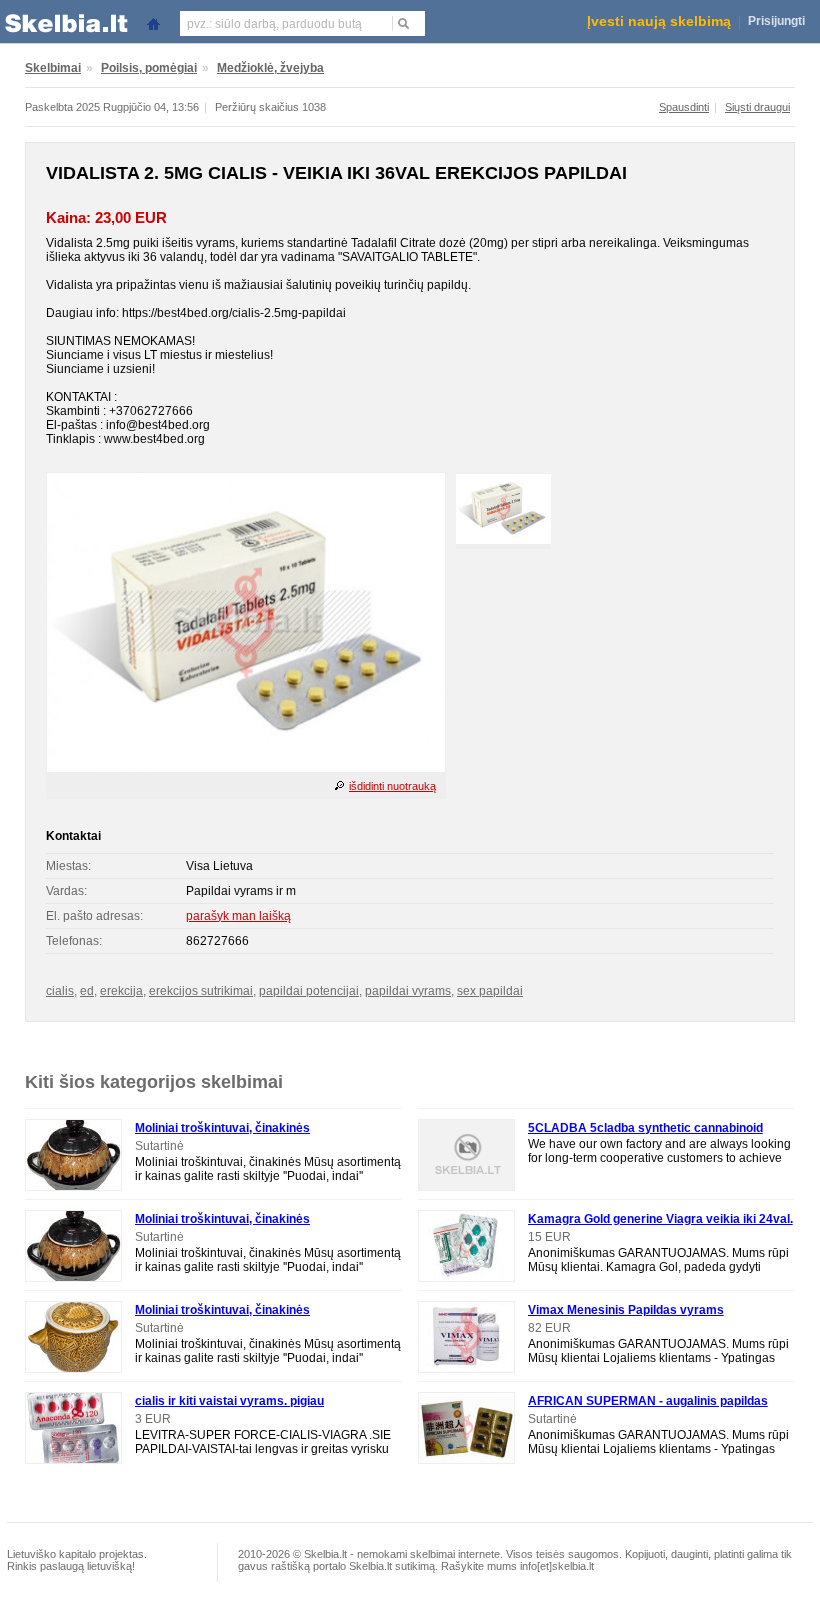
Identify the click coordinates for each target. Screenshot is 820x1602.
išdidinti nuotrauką (392, 786)
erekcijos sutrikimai (201, 991)
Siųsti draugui (757, 107)
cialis (60, 991)
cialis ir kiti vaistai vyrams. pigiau (229, 1401)
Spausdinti (684, 107)
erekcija (121, 991)
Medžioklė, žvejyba (270, 68)
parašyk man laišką (238, 916)
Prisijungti (776, 21)
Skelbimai (53, 68)
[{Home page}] (153, 22)
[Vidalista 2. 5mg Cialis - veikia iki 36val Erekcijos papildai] (246, 768)
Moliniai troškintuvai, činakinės (222, 1128)
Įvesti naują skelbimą (659, 21)
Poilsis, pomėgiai (149, 68)
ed (87, 991)
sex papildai (490, 991)
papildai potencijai (309, 991)
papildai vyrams (408, 991)
